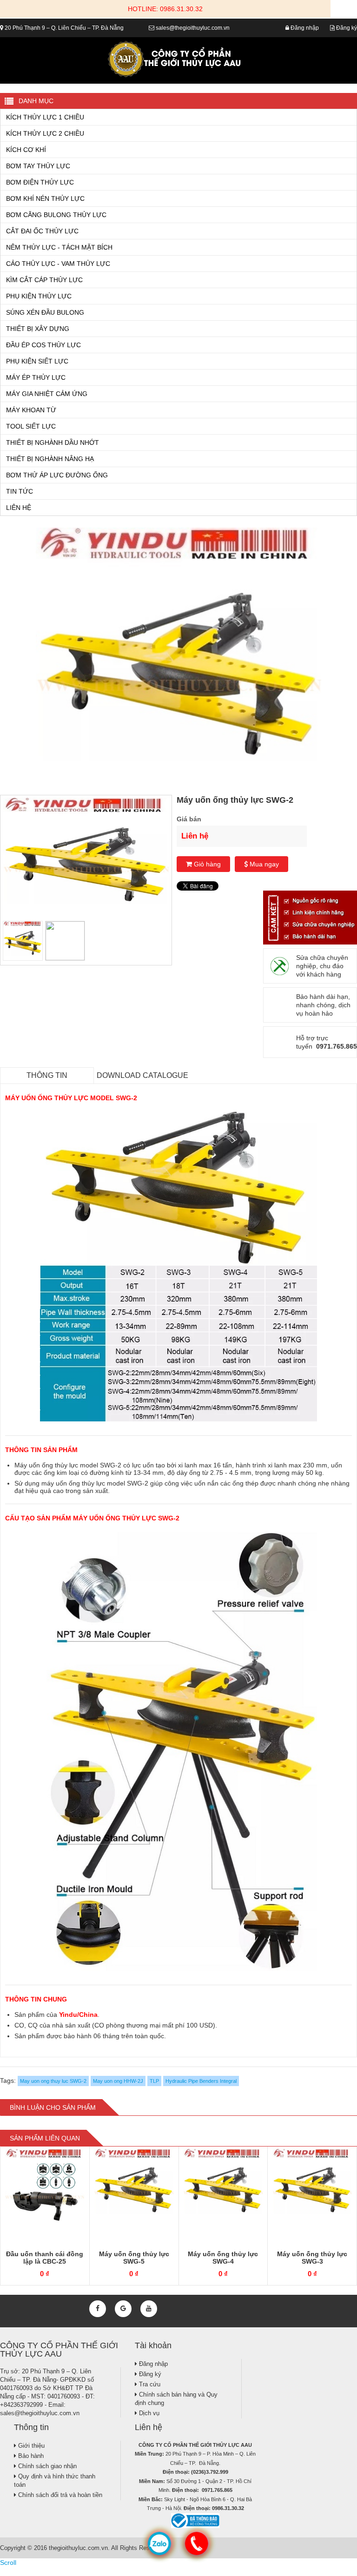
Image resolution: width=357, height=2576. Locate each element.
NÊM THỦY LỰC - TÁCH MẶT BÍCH (59, 247)
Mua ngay (263, 864)
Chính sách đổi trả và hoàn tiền (59, 2495)
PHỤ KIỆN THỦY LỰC (39, 296)
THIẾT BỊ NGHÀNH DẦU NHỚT (53, 443)
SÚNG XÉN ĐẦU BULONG (45, 312)
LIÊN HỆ (19, 508)
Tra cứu (149, 2384)
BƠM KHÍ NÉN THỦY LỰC (45, 198)
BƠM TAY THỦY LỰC (38, 166)
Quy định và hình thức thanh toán (55, 2480)
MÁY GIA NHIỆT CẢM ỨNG (47, 394)
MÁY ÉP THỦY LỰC (36, 377)
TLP (154, 2081)
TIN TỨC (20, 491)
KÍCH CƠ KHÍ (26, 150)
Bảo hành (30, 2456)
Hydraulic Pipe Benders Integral (201, 2081)
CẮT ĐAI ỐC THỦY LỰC (42, 231)
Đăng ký (346, 28)
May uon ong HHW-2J (118, 2081)
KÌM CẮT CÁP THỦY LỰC (44, 280)
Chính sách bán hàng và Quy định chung (176, 2399)
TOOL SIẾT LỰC (31, 426)
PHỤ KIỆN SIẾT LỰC (37, 361)
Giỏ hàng (206, 864)
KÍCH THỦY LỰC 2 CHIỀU (45, 133)
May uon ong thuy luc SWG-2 (53, 2081)
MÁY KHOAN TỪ (31, 410)
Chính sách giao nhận (46, 2466)
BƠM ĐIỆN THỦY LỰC (40, 182)
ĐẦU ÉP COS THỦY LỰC (43, 345)
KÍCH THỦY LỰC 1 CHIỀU (45, 117)
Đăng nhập (304, 28)
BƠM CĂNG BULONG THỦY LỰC (56, 215)
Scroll (8, 2563)
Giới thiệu (30, 2446)
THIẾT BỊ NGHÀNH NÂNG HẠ (50, 459)
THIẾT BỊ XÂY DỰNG (38, 329)
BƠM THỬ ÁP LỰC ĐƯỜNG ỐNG (57, 475)
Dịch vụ (148, 2413)
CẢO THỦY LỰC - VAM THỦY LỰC (58, 264)
